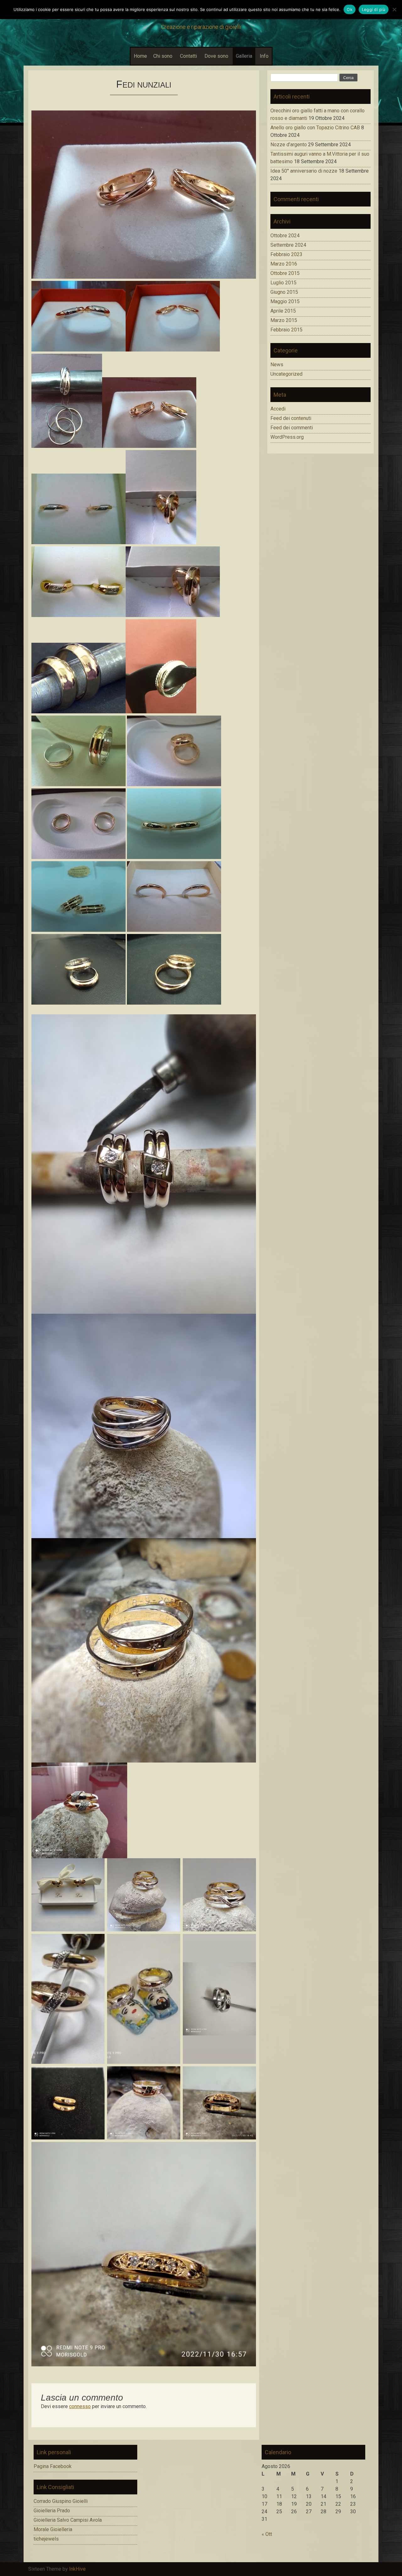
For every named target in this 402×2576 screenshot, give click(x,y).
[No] (394, 9)
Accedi (278, 409)
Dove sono (216, 56)
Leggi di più (374, 9)
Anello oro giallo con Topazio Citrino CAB (315, 128)
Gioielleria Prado (52, 2511)
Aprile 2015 (283, 311)
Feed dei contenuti (291, 418)
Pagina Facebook (53, 2466)
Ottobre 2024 (285, 236)
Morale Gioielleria (53, 2529)
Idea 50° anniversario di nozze (304, 171)
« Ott (267, 2534)
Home (140, 56)
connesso (80, 2406)
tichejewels (46, 2539)
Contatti (188, 56)
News (277, 365)
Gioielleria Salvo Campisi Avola (68, 2520)
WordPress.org (287, 437)
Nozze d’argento (289, 145)
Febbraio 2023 (286, 254)
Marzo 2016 (284, 264)
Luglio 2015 (283, 283)
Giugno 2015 (284, 292)
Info (264, 56)
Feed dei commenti (292, 428)
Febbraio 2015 (286, 330)
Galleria (244, 56)
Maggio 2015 (285, 301)
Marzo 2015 (284, 320)
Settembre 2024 (288, 245)
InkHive (77, 2569)
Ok (350, 9)
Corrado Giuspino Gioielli (61, 2501)
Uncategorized (286, 374)
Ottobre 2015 (285, 273)
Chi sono (163, 56)
